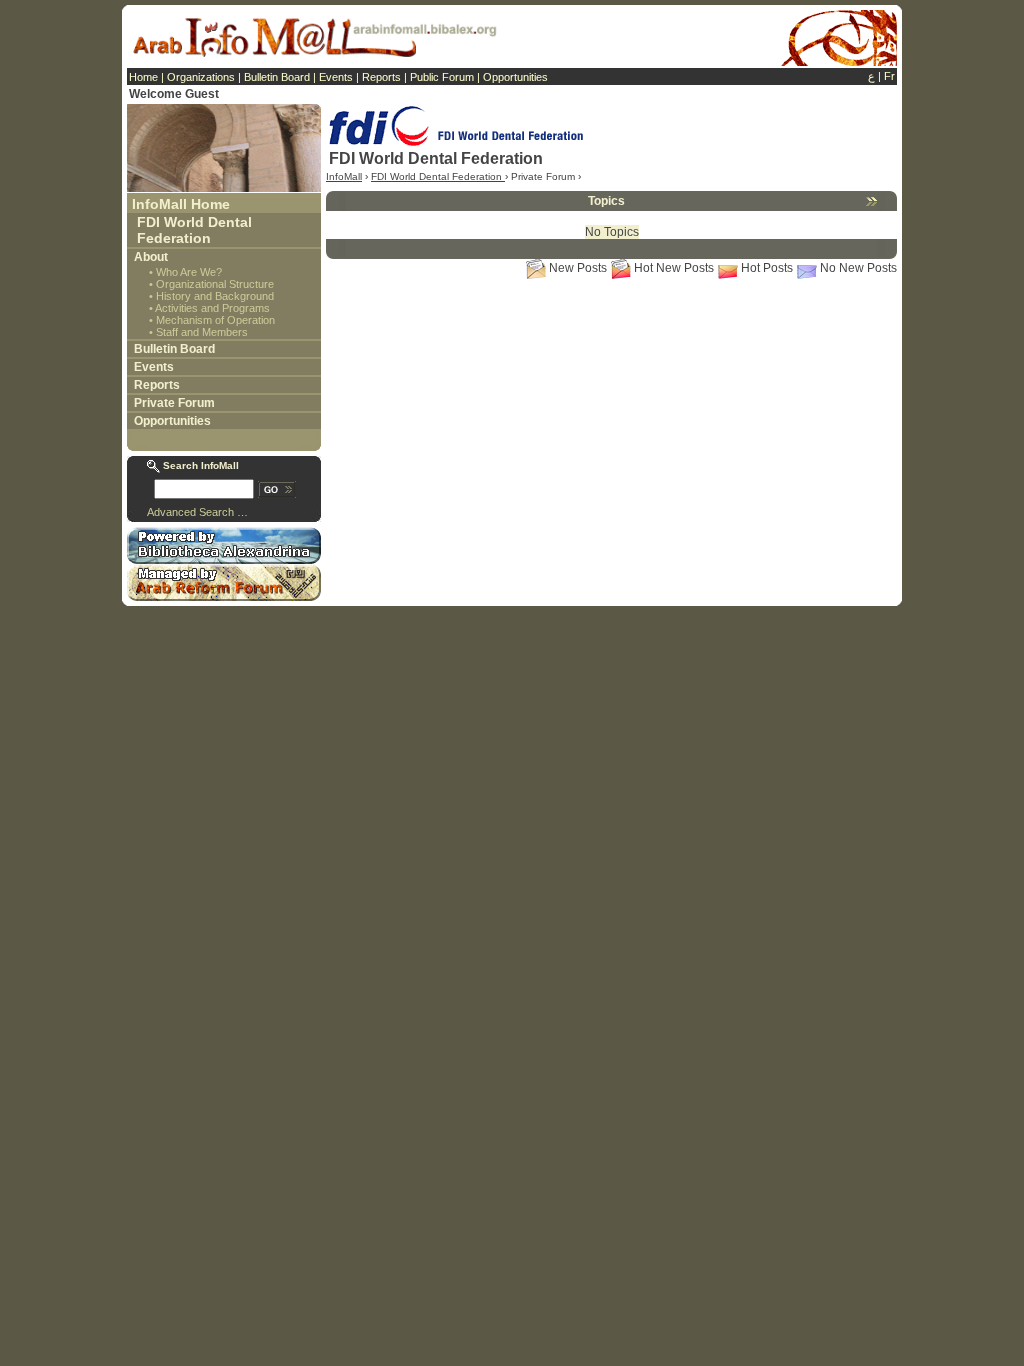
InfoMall (344, 176)
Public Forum (442, 77)
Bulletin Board (277, 77)
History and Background (215, 296)
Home (143, 77)
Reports (381, 77)
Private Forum (174, 403)
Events (336, 77)
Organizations (201, 77)
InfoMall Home (181, 204)
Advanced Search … (197, 512)
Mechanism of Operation (215, 320)
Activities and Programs (212, 308)
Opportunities (515, 77)
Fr (889, 76)
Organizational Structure (215, 284)
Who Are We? (189, 272)
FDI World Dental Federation (194, 230)
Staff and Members (202, 332)
